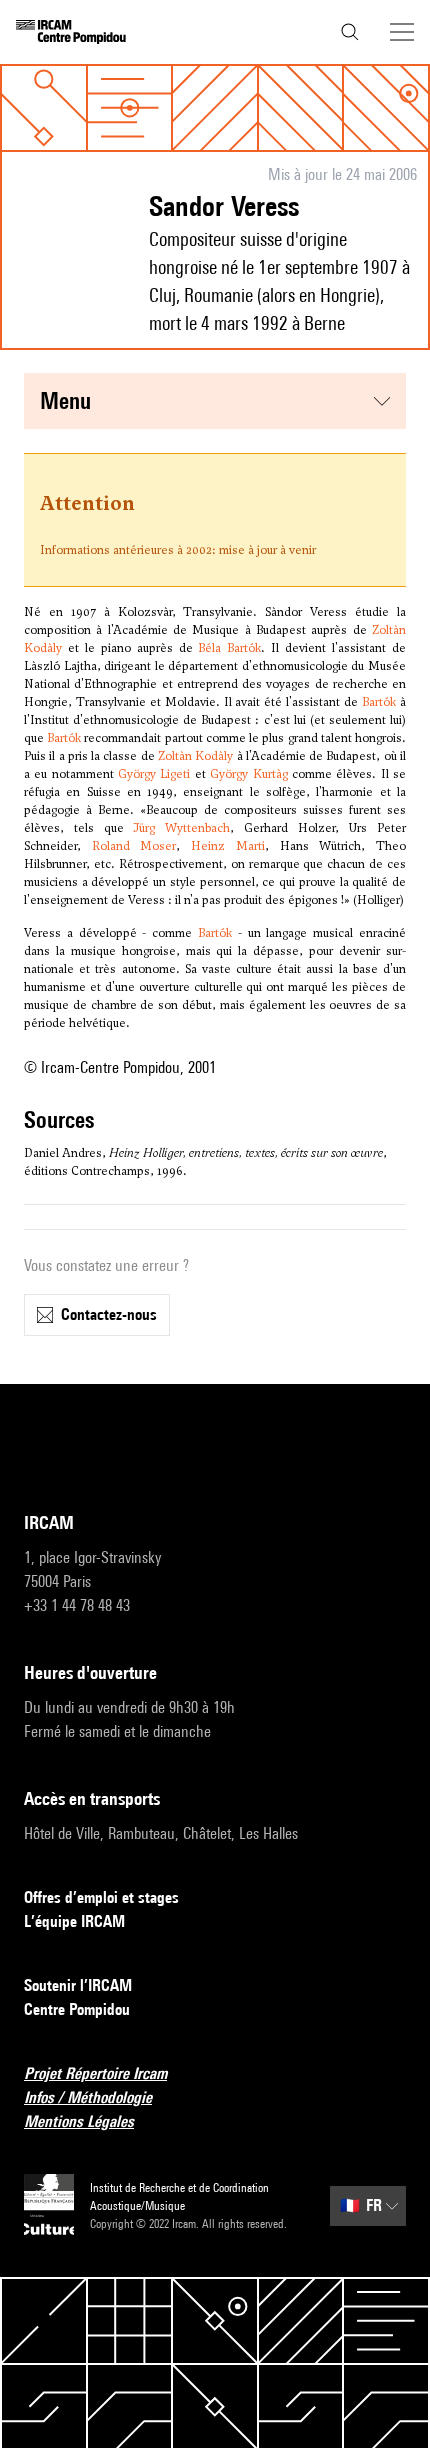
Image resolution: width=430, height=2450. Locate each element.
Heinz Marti (228, 846)
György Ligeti (154, 774)
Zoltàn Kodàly (195, 756)
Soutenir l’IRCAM (78, 1985)
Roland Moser (134, 846)
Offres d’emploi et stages (101, 1897)
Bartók (379, 702)
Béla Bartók (229, 648)
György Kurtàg (248, 774)
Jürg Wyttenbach (181, 828)
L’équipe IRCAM (74, 1921)
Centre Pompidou (77, 2009)
